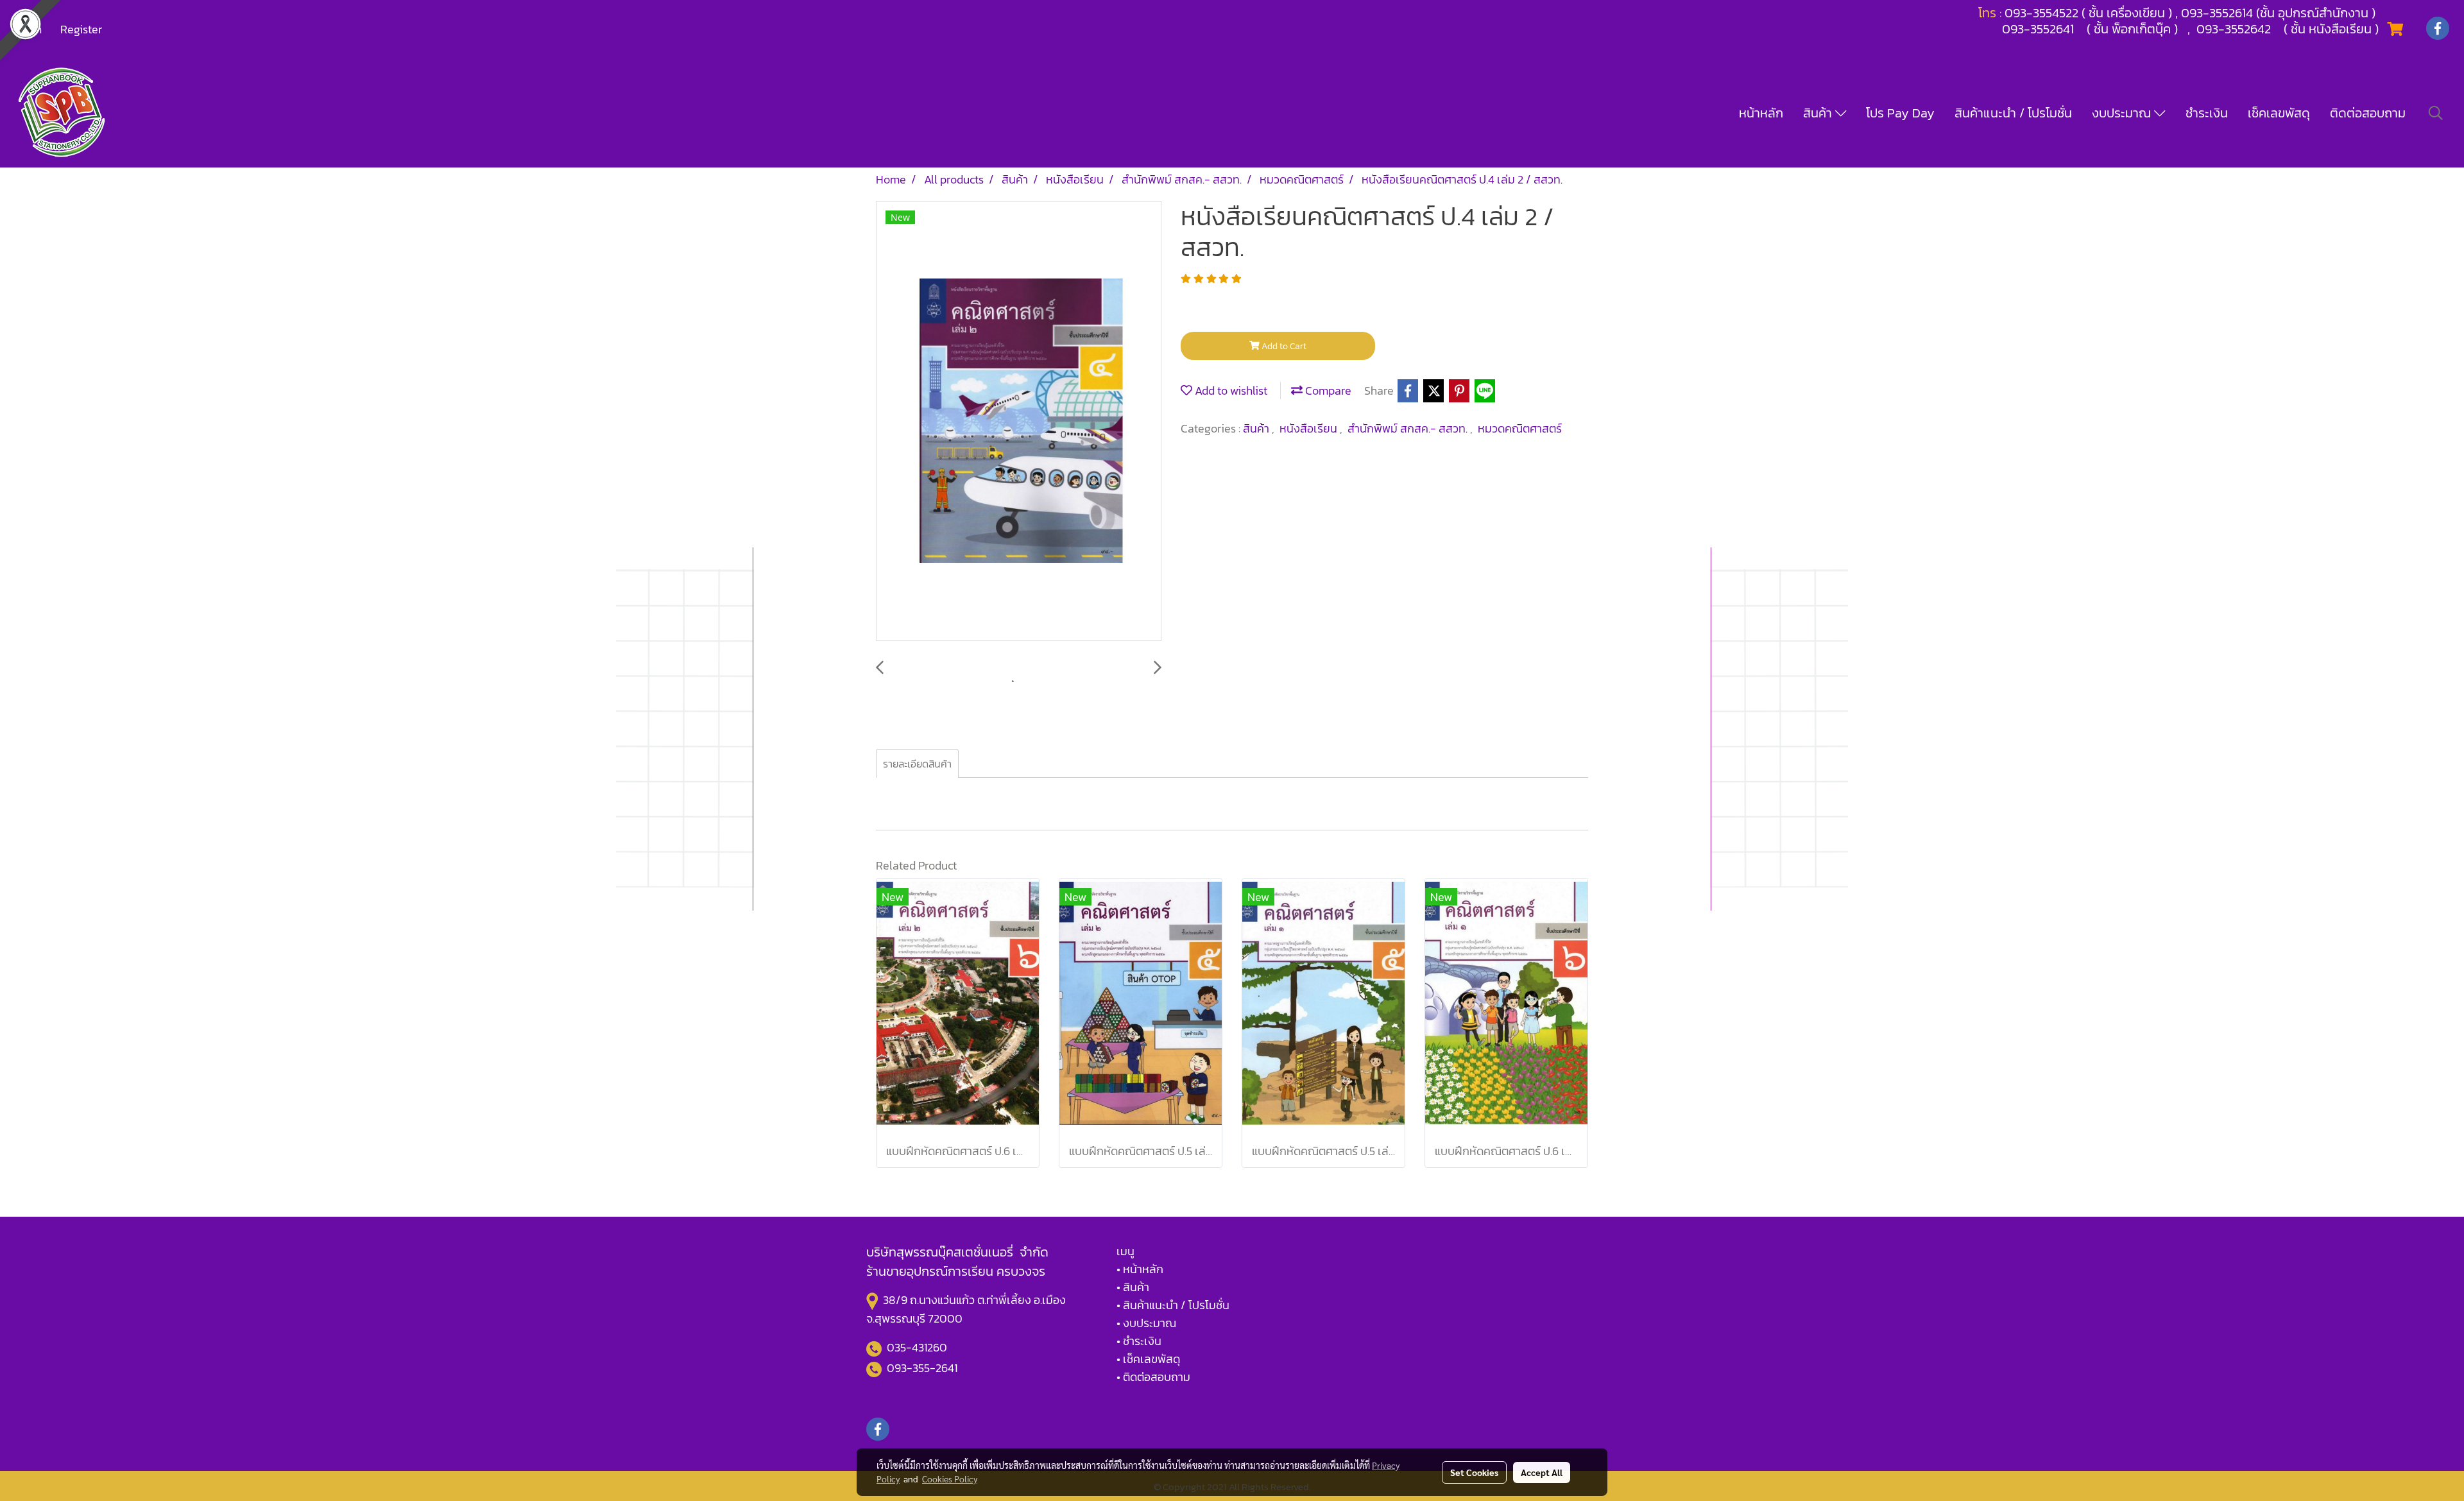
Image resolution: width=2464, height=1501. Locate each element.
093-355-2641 (922, 1368)
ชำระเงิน (2207, 113)
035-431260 (918, 1347)
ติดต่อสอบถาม (2368, 113)
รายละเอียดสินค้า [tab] (917, 764)
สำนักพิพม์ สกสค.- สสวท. (1409, 428)
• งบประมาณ (1146, 1323)
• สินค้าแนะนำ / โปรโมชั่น (1173, 1305)
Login (28, 29)
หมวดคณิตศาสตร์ (1520, 428)
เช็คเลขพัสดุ (2279, 113)
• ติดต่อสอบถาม (1153, 1377)
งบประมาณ (2123, 113)
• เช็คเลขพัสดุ (1148, 1359)
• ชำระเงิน (1139, 1341)
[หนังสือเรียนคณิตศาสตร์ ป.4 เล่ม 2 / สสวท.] (1019, 422)
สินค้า (1819, 113)
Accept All (1542, 1472)
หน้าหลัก (1761, 113)
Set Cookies (1474, 1472)
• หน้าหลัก (1140, 1269)
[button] (2436, 113)
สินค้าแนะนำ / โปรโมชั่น (2013, 113)
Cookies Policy (950, 1479)
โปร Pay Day (1900, 113)
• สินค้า (1133, 1287)
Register (81, 29)
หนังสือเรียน (1310, 428)
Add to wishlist (1230, 390)
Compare (1327, 390)
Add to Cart (1283, 346)
